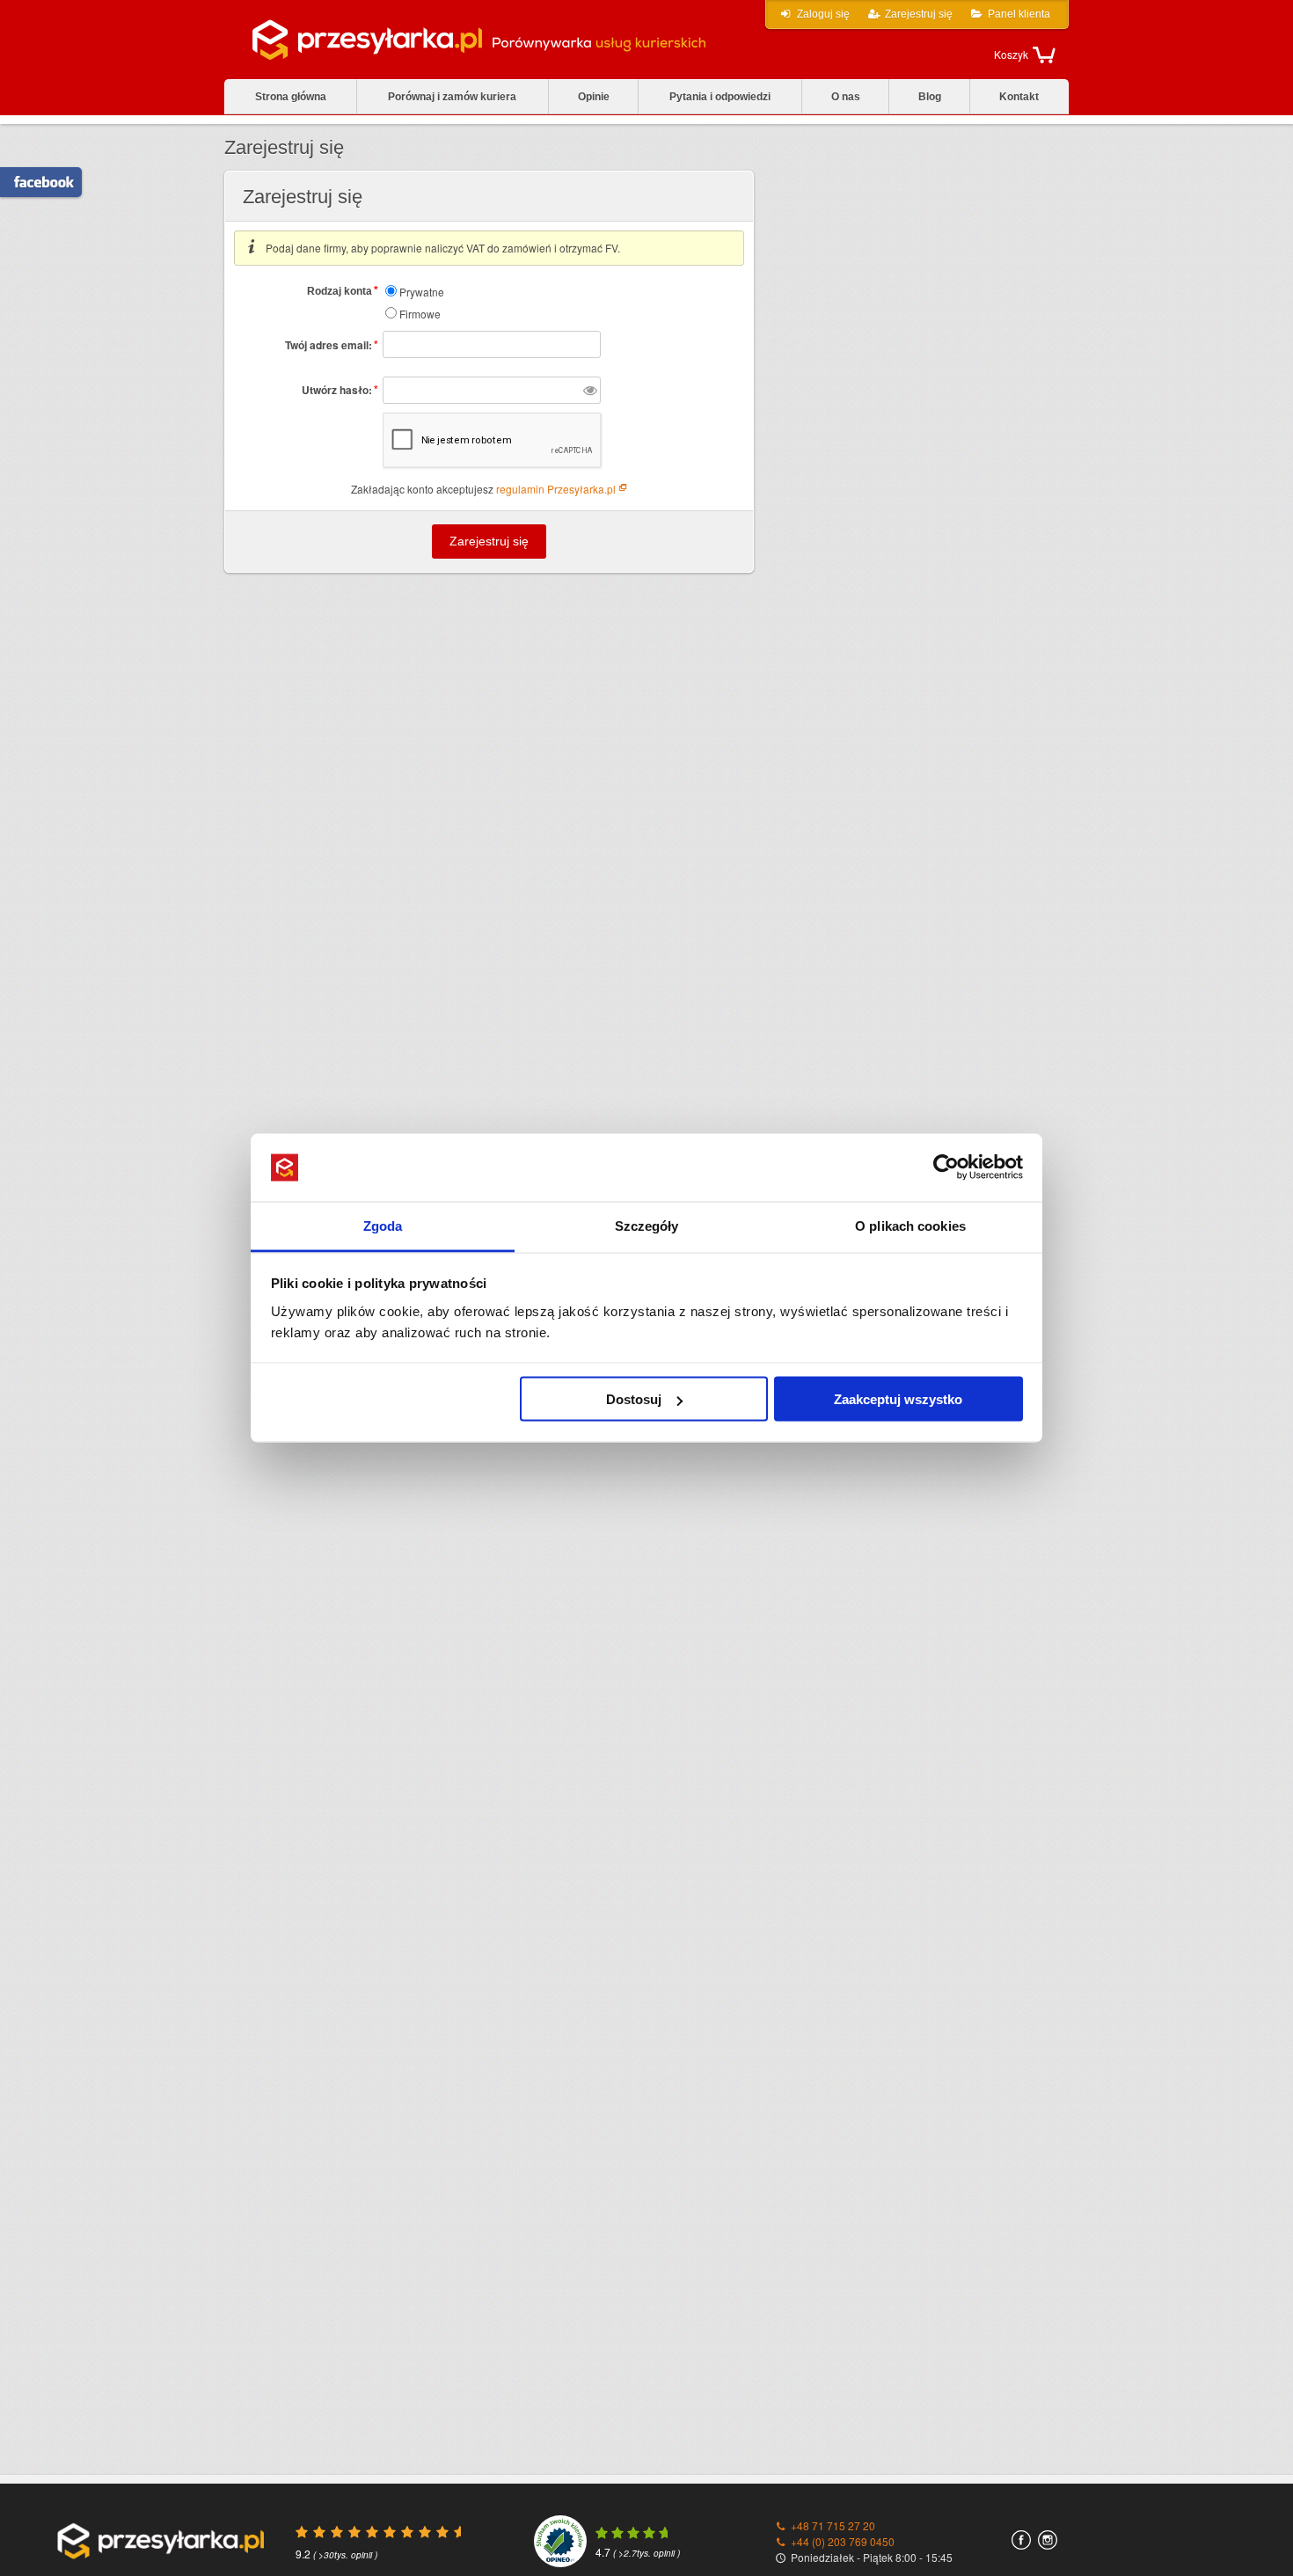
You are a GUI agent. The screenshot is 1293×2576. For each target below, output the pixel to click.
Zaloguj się (823, 14)
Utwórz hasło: (340, 389)
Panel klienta (1019, 14)
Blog (930, 97)
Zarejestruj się (919, 14)
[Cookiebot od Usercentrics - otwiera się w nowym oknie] (946, 1167)
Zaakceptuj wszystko (898, 1399)
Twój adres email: (332, 344)
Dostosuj (634, 1399)
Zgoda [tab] (383, 1225)
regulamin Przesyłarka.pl (556, 489)
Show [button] (590, 390)
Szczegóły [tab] (647, 1225)
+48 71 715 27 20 (833, 2525)
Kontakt (1019, 97)
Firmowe (419, 314)
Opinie (594, 97)
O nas (846, 97)
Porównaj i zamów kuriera (452, 97)
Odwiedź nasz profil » (34, 182)
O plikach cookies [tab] (910, 1225)
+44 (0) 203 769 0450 (843, 2541)
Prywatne (420, 292)
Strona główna (291, 97)
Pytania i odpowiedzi (720, 97)
